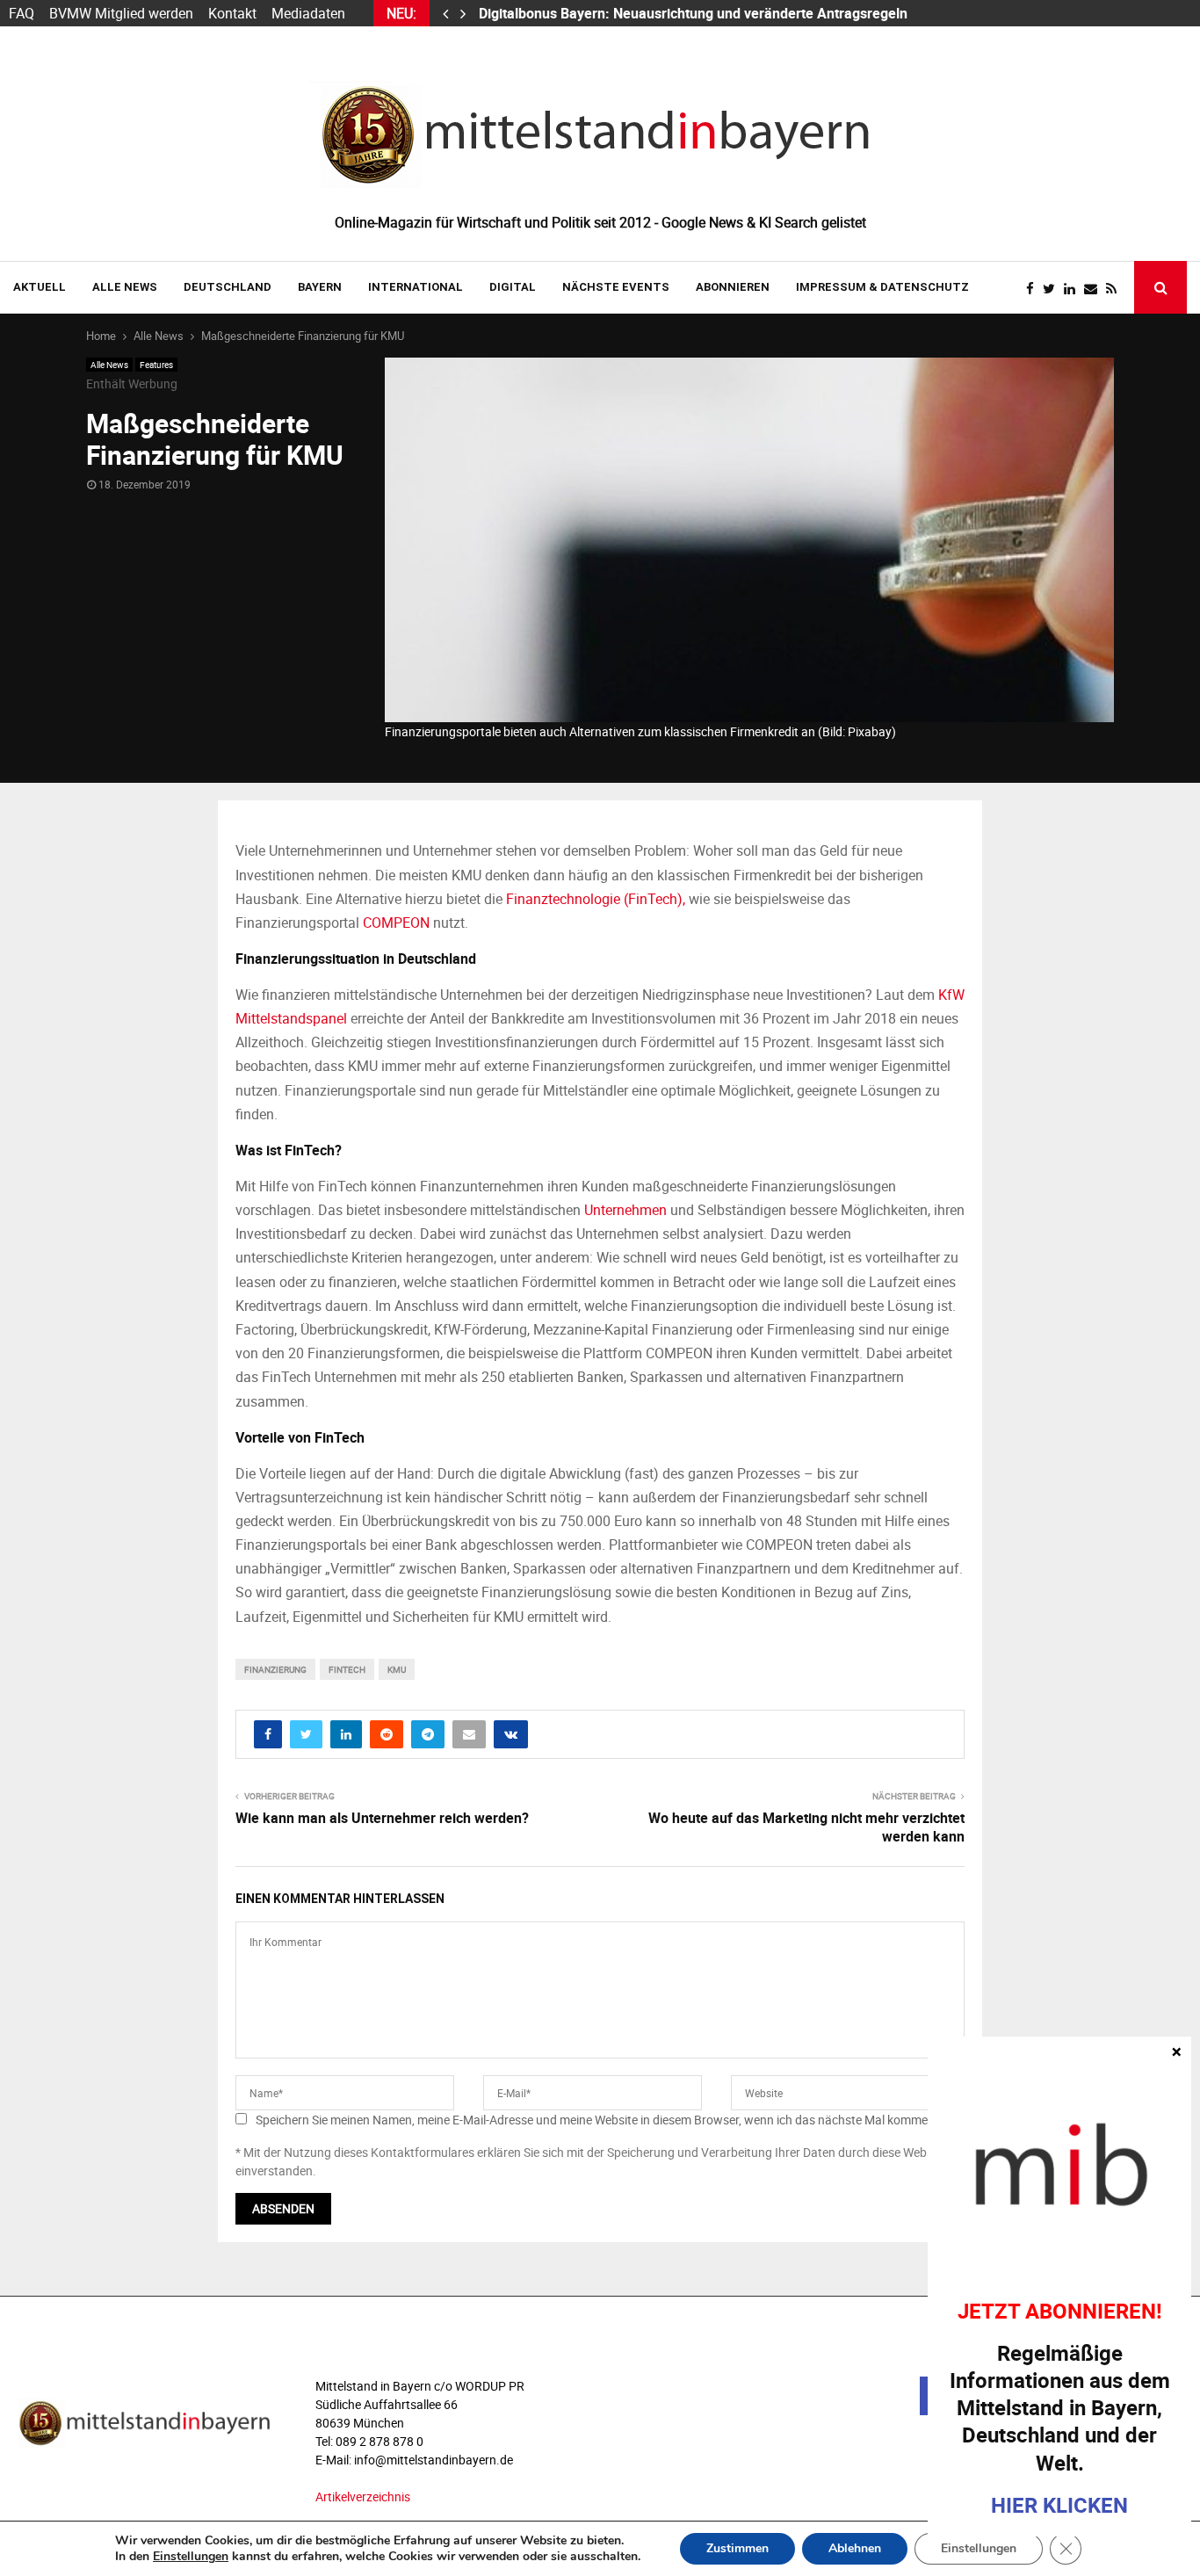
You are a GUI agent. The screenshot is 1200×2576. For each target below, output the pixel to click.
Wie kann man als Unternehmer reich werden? (382, 1818)
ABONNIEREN (733, 287)
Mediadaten (308, 13)
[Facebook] (1034, 289)
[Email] (1095, 289)
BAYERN (320, 287)
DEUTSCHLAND (228, 287)
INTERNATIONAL (416, 287)
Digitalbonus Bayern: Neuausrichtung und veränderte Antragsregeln (695, 13)
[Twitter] (1053, 289)
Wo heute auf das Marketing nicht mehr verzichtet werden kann (806, 1827)
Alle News (125, 287)
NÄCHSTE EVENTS (616, 287)
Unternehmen (625, 1210)
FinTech (347, 1669)
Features (156, 365)
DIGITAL (513, 287)
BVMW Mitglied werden (121, 13)
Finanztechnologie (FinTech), (596, 899)
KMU (397, 1669)
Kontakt (232, 13)
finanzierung (275, 1669)
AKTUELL (40, 287)
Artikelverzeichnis (363, 2496)
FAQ (22, 13)
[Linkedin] (1074, 289)
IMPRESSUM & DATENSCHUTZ (882, 287)
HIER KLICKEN (1059, 2505)
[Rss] (1116, 289)
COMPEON (396, 923)
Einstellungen (191, 2557)
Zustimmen (737, 2548)
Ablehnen (855, 2548)
